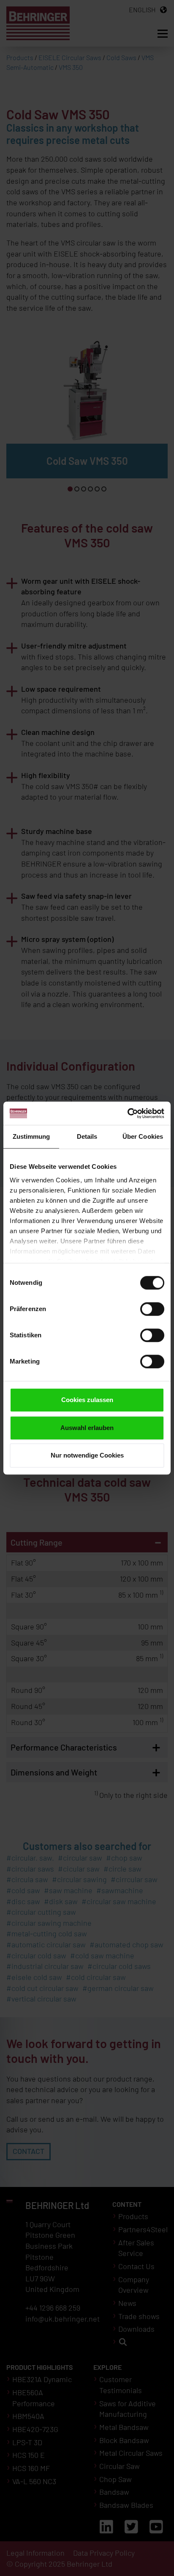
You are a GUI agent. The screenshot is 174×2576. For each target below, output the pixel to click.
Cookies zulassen (87, 1400)
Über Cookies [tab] (143, 1136)
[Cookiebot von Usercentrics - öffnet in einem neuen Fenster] (127, 1113)
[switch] (152, 1309)
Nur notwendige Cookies (87, 1455)
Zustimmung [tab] (31, 1136)
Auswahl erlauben (87, 1428)
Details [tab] (87, 1136)
